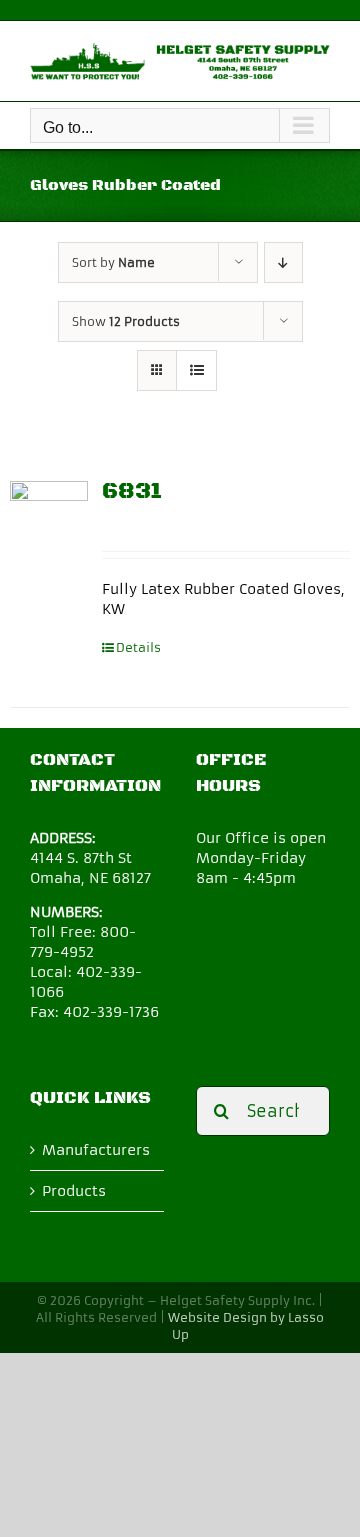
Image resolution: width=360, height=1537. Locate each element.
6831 (132, 491)
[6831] (49, 520)
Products (74, 1191)
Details (138, 647)
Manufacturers (96, 1150)
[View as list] (196, 370)
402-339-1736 (111, 1012)
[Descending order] (283, 262)
